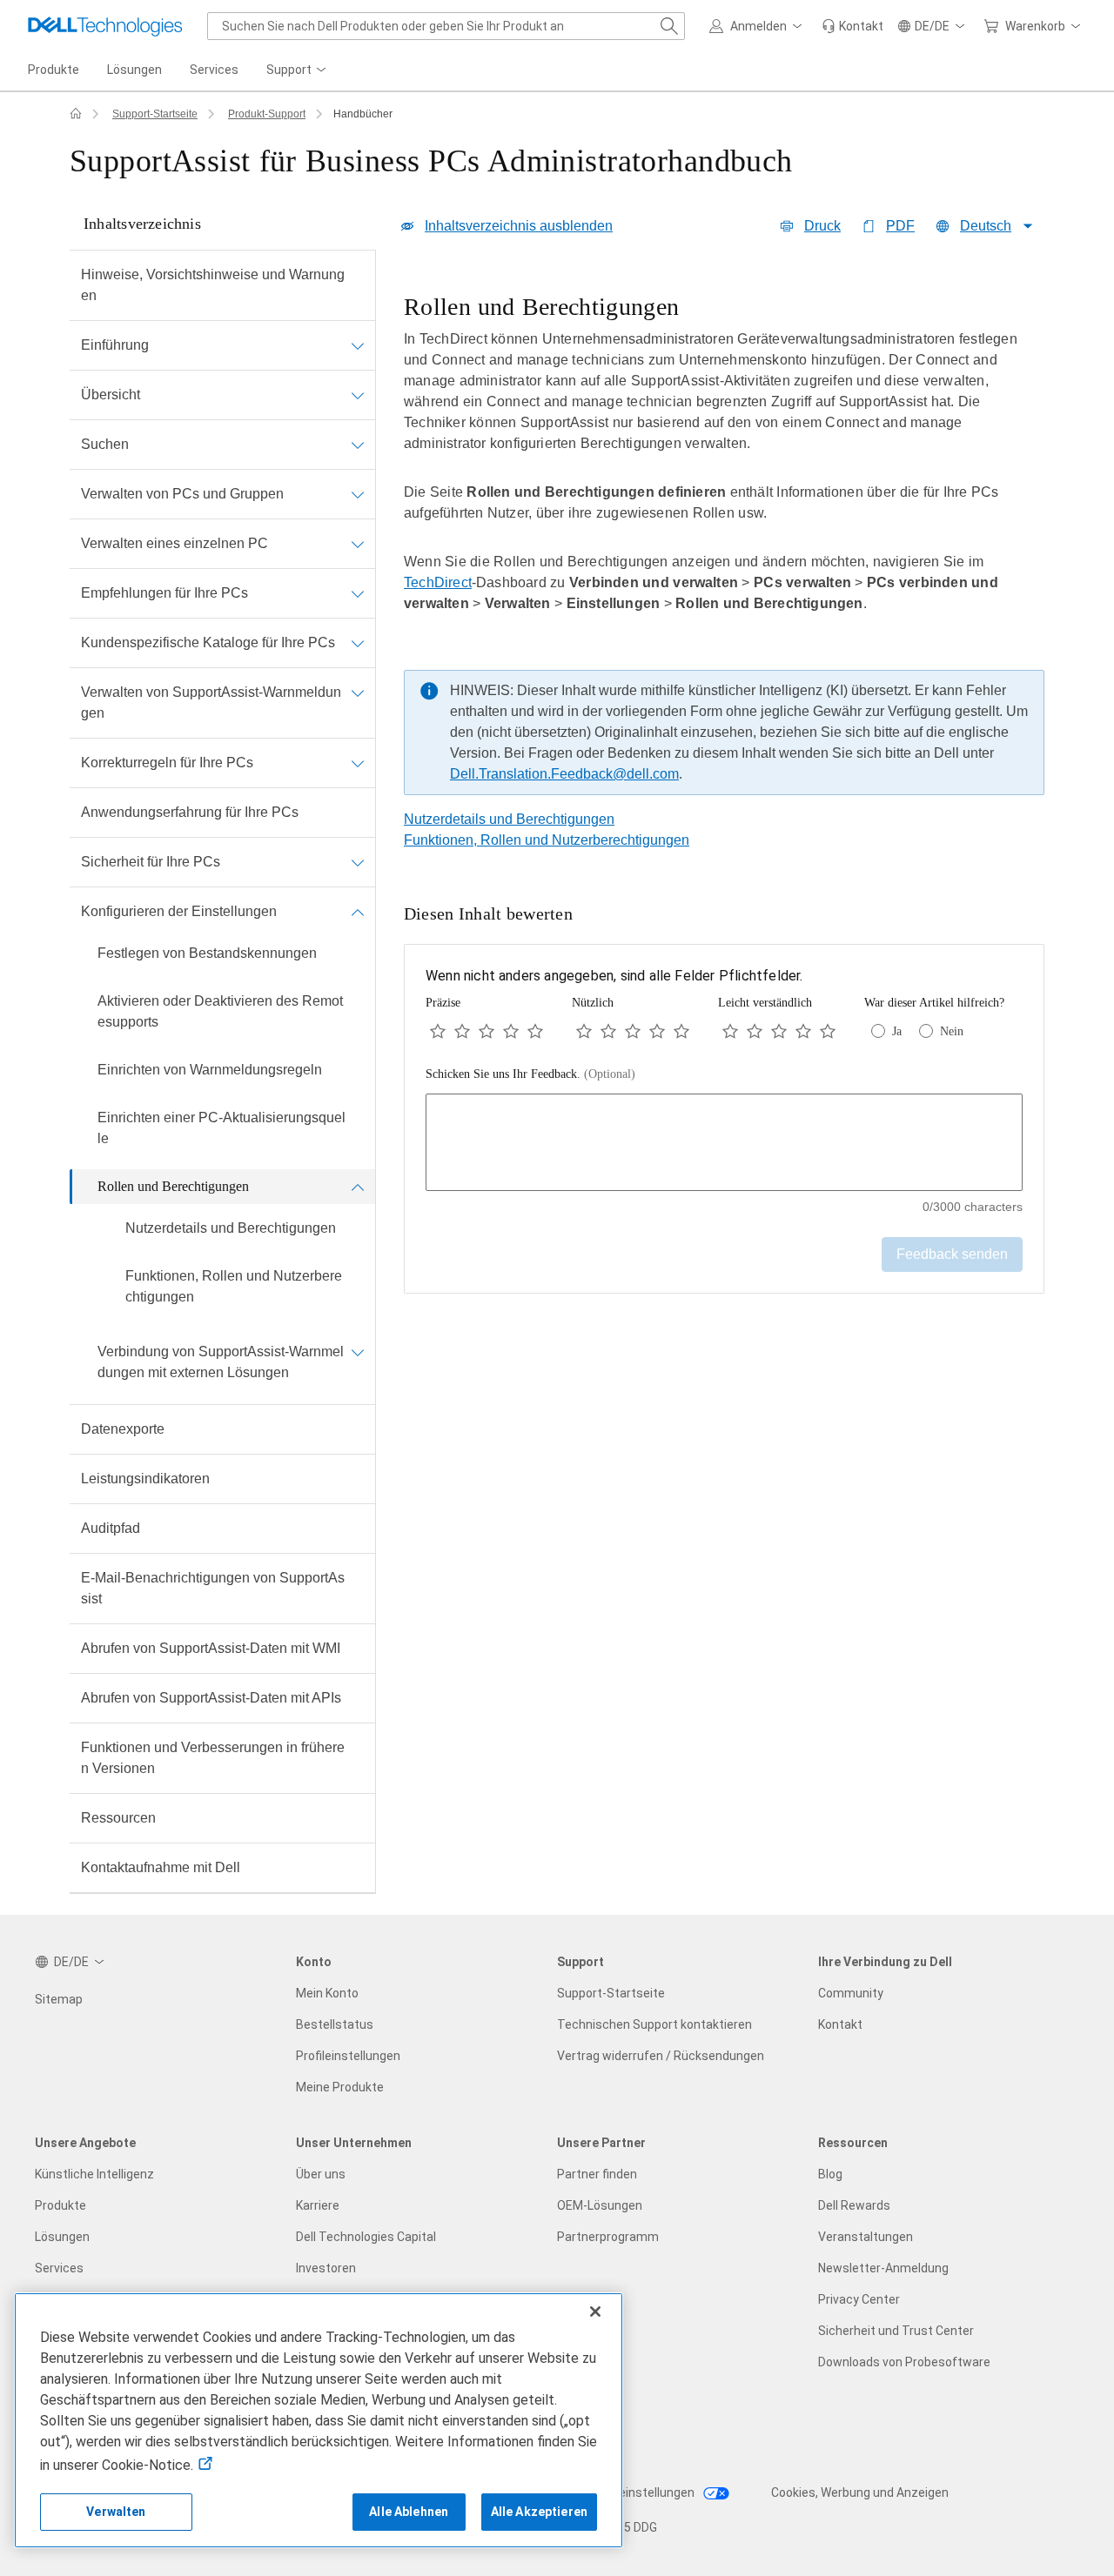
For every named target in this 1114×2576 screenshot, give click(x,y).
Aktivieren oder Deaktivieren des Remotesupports (220, 1011)
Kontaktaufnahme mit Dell (161, 1867)
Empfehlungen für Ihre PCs (164, 593)
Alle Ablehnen (409, 2512)
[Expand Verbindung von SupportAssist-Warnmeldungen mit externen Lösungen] (358, 1352)
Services (59, 2268)
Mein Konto (327, 1993)
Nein (952, 1031)
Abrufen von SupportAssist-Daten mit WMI (211, 1648)
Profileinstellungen (348, 2056)
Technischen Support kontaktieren (654, 2024)
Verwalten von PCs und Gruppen (182, 494)
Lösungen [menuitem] (134, 70)
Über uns (321, 2174)
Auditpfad (111, 1528)
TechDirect (438, 582)
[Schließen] (595, 2312)
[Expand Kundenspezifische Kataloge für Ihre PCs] (358, 643)
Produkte (60, 2205)
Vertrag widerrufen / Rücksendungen (661, 2056)
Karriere (318, 2205)
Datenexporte (123, 1429)
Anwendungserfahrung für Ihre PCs (190, 812)
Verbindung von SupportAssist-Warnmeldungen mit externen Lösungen (221, 1362)
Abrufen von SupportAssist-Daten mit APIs (211, 1698)
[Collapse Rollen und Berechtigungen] (358, 1187)
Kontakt (840, 2024)
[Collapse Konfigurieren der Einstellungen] (358, 912)
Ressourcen (118, 1818)
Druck (822, 226)
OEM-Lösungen (600, 2205)
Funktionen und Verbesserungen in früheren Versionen (213, 1758)
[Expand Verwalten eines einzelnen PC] (358, 544)
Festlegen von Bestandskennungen (207, 953)
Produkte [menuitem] (54, 70)
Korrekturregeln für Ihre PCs (167, 763)
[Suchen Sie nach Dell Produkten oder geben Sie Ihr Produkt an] (669, 26)
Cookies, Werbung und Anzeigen (860, 2492)
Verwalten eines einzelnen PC (174, 543)
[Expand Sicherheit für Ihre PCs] (358, 862)
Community (851, 1993)
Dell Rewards (854, 2205)
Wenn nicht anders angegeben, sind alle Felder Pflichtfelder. (614, 976)
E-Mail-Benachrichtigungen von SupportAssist (213, 1588)
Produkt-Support (267, 114)
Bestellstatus (335, 2024)
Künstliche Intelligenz (94, 2174)
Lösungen (62, 2237)
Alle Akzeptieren (539, 2512)
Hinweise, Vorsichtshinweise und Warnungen (213, 285)
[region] (724, 549)
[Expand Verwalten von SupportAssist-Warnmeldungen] (358, 693)
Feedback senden (952, 1254)
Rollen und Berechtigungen (173, 1186)
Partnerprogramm (608, 2237)
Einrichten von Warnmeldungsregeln (210, 1070)
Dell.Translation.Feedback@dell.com (564, 774)
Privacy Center (859, 2299)
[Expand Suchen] (358, 445)
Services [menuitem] (214, 70)
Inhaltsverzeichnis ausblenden (519, 226)
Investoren (326, 2268)
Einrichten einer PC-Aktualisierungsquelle (221, 1128)
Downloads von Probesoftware (904, 2362)
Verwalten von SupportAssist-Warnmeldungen (211, 703)
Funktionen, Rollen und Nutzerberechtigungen (234, 1286)
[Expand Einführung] (358, 345)
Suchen (105, 444)
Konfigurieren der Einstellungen (179, 911)
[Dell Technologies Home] (105, 26)
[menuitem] (298, 70)
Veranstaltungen (866, 2237)
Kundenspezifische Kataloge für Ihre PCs (208, 642)
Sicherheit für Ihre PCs (151, 862)
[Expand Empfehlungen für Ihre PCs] (358, 593)
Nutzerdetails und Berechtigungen (231, 1228)
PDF (900, 226)
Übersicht (111, 395)
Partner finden (597, 2174)
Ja (897, 1031)
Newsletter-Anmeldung (883, 2268)
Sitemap (59, 1999)
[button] (758, 26)
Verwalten (116, 2512)
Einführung (115, 345)
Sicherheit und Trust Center (896, 2331)
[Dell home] (76, 114)
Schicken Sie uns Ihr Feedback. (530, 1074)
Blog (830, 2174)
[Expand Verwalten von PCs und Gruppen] (358, 494)
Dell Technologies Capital (366, 2237)
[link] (852, 26)
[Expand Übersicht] (358, 395)
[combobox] (446, 26)
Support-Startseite (155, 114)
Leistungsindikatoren (145, 1479)
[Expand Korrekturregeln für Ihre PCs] (358, 763)
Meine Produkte (340, 2087)
